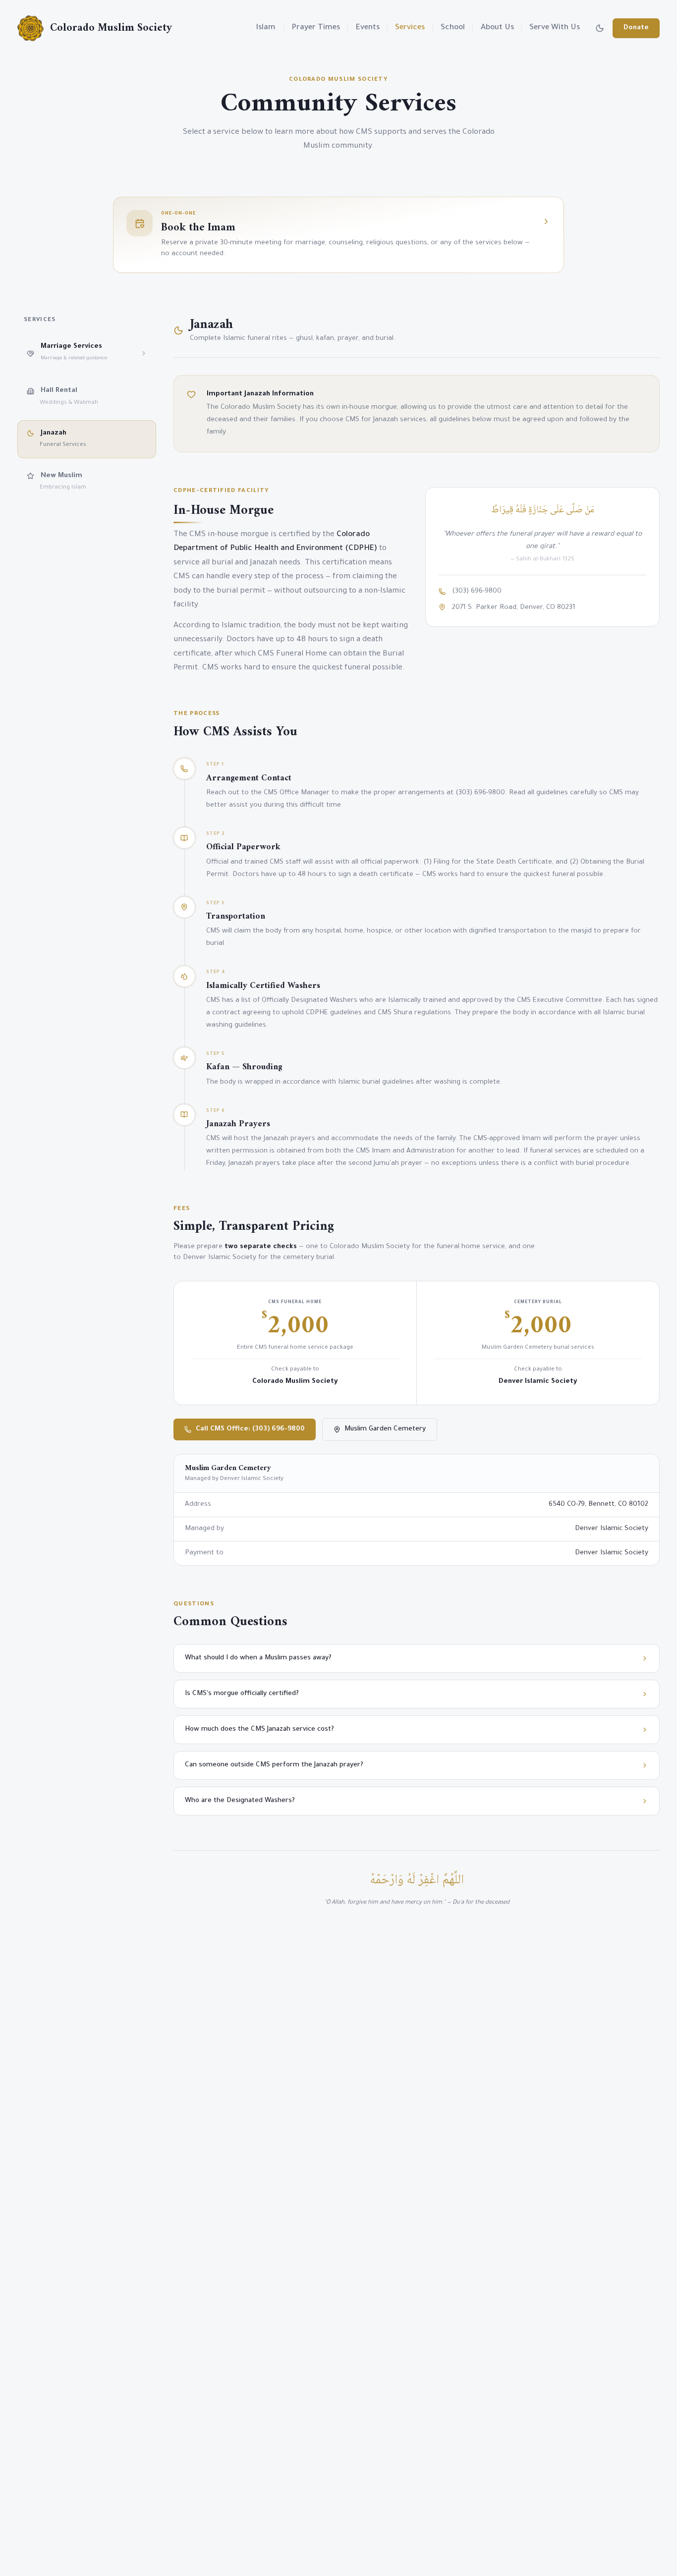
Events (368, 28)
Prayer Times (316, 28)
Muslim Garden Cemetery (385, 1429)
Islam (266, 28)
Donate (636, 28)
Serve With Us (555, 28)
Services (410, 28)
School (453, 28)
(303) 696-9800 (477, 591)
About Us (497, 28)
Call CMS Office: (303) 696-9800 (250, 1429)
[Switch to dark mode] (600, 28)
